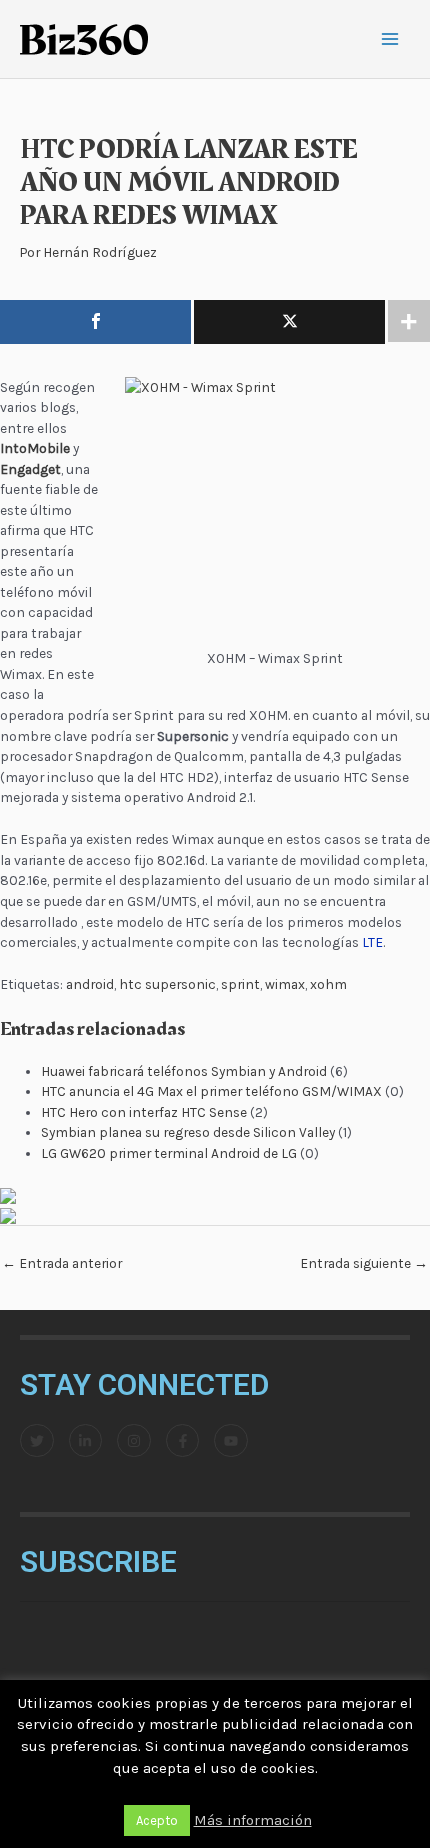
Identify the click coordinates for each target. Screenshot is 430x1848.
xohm (328, 984)
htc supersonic (167, 984)
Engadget (30, 469)
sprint (240, 984)
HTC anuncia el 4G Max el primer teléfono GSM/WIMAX (211, 1091)
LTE (372, 942)
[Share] (95, 322)
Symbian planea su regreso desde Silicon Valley (188, 1132)
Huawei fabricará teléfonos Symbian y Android (184, 1071)
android (90, 984)
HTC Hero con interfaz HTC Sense (144, 1112)
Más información (253, 1820)
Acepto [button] (157, 1820)
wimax (285, 984)
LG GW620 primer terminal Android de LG (169, 1153)
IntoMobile (35, 448)
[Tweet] (289, 322)
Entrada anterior (62, 1263)
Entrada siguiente (364, 1263)
